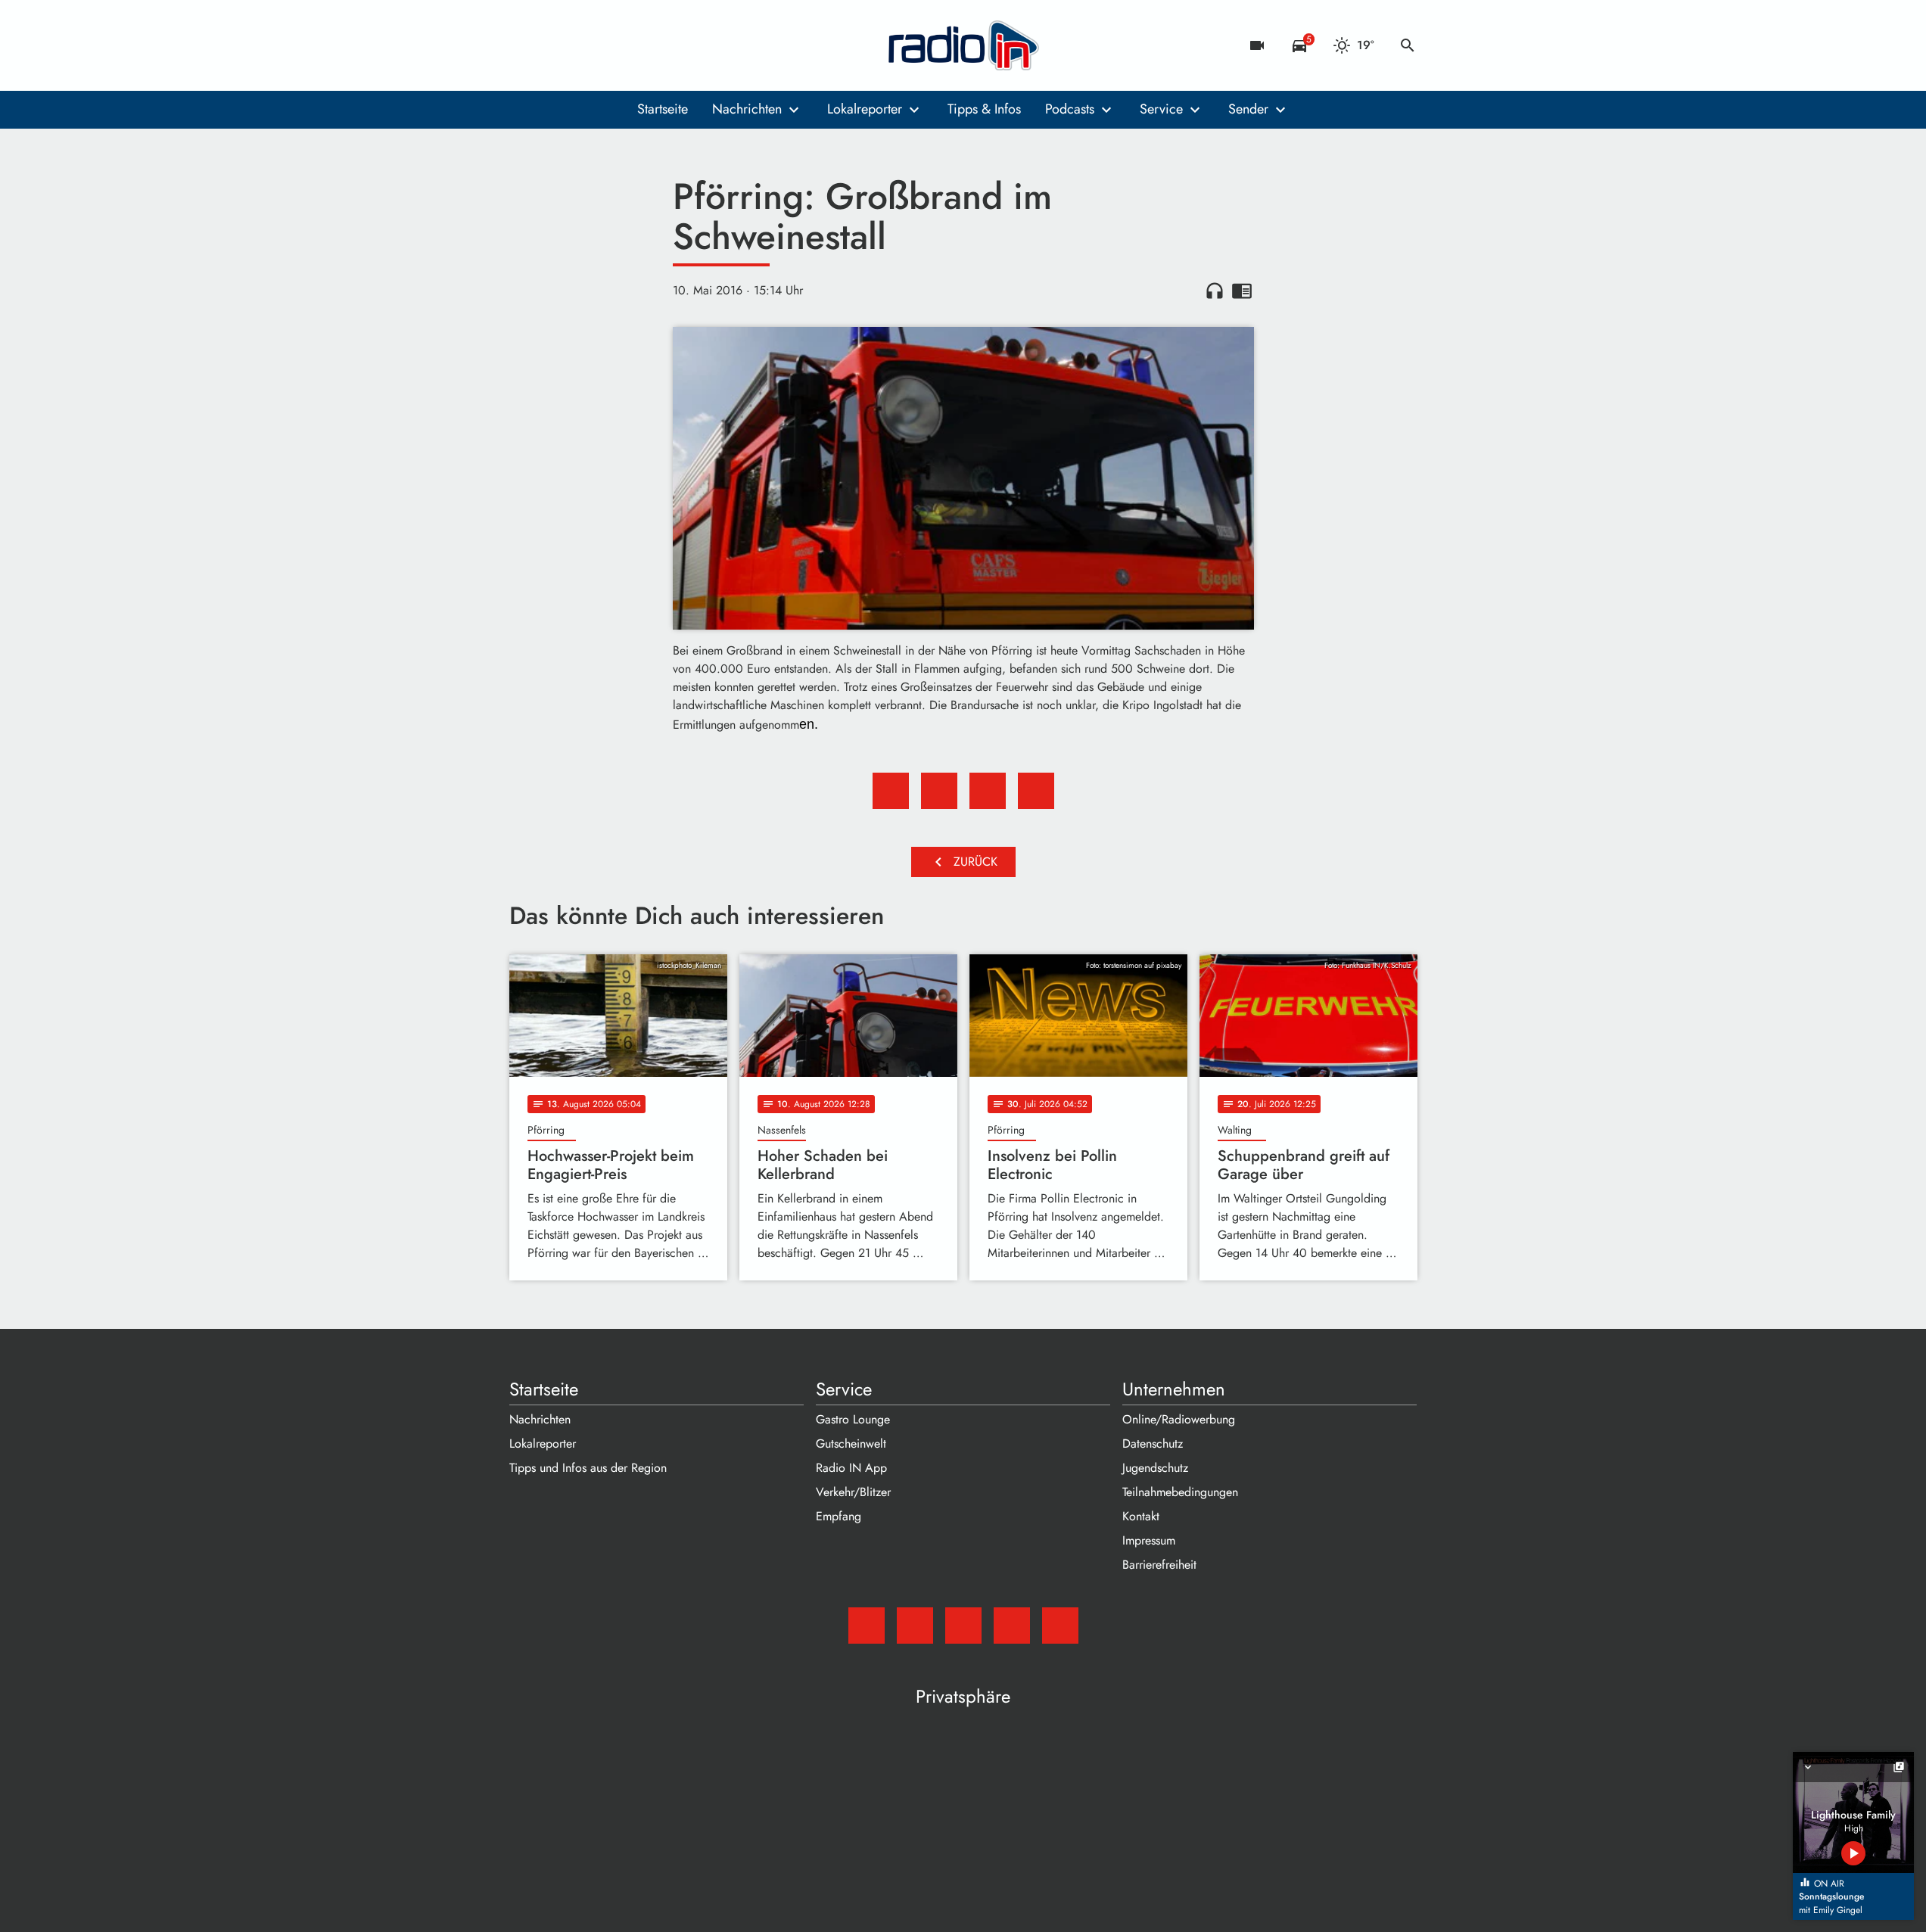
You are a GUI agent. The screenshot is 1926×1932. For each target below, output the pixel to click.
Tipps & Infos (984, 109)
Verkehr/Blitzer (853, 1492)
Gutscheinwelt (851, 1444)
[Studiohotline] (646, 45)
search (1408, 45)
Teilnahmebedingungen (1180, 1492)
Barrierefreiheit (1159, 1565)
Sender (1248, 109)
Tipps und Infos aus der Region (588, 1468)
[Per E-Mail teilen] (1036, 791)
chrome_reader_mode (1242, 291)
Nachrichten (747, 109)
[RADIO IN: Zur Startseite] (963, 45)
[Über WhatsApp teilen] (988, 791)
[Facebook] (555, 45)
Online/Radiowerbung (1179, 1419)
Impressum (1149, 1540)
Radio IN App (851, 1468)
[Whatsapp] (615, 45)
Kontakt (1141, 1516)
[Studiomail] (524, 45)
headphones (1215, 291)
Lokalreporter (865, 109)
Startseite (663, 109)
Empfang (839, 1516)
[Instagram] (585, 45)
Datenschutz (1153, 1444)
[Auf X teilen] (939, 791)
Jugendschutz (1155, 1468)
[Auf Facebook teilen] (891, 791)
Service (1161, 109)
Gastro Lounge (853, 1419)
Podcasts (1070, 109)
